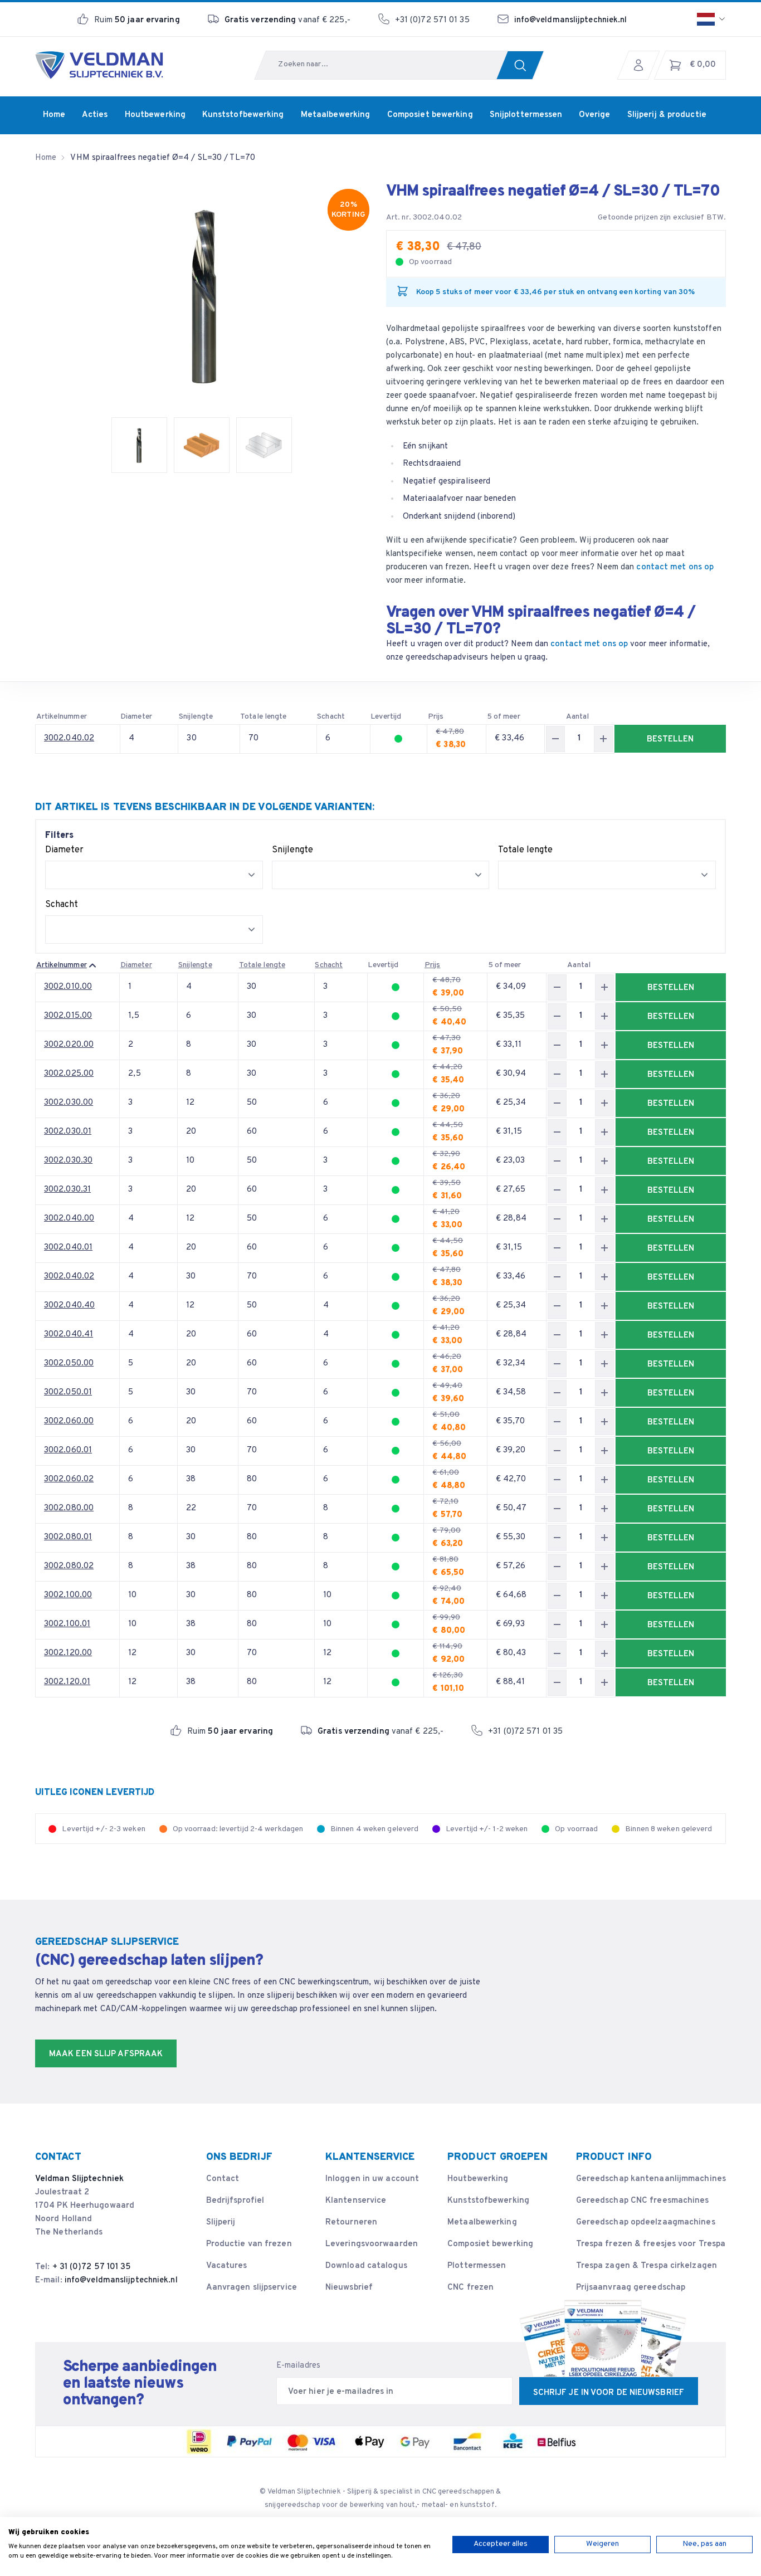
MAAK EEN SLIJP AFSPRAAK (106, 2054)
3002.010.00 (68, 987)
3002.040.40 (69, 1306)
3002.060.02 (69, 1479)
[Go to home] (99, 65)
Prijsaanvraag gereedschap (631, 2288)
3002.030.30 (68, 1161)
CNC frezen (470, 2288)
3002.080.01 (68, 1537)
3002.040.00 (69, 1219)
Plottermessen (477, 2266)
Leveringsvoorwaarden (372, 2244)
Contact (223, 2179)
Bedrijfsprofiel (235, 2201)
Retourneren (351, 2223)
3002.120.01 (67, 1682)
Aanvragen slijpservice (252, 2288)
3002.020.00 (69, 1045)
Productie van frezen (249, 2244)
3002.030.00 (69, 1103)
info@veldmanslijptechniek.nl (571, 20)
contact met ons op (675, 567)
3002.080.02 (69, 1566)
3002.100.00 (68, 1595)
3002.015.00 (68, 1016)
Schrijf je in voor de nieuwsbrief (609, 2393)
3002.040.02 (69, 738)
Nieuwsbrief (349, 2288)
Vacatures (227, 2266)
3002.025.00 (69, 1074)
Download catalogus (366, 2266)
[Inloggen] (641, 65)
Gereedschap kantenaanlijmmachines (651, 2179)
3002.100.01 (67, 1624)
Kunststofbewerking (488, 2201)
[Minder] (555, 739)
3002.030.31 (67, 1190)
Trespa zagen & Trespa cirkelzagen (647, 2266)
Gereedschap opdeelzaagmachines (646, 2223)
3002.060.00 (69, 1421)
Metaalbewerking (482, 2223)
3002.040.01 (68, 1248)
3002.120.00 (68, 1653)
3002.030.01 (68, 1132)
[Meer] (603, 739)
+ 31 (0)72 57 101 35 (92, 2267)
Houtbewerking (478, 2179)
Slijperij (221, 2223)
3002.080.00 (69, 1508)
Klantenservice (356, 2201)
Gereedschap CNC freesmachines (643, 2201)
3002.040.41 (69, 1335)
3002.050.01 (68, 1392)
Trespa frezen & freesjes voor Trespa (651, 2244)
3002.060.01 (68, 1450)
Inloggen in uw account (372, 2179)
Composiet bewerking (490, 2244)
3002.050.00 (69, 1363)
